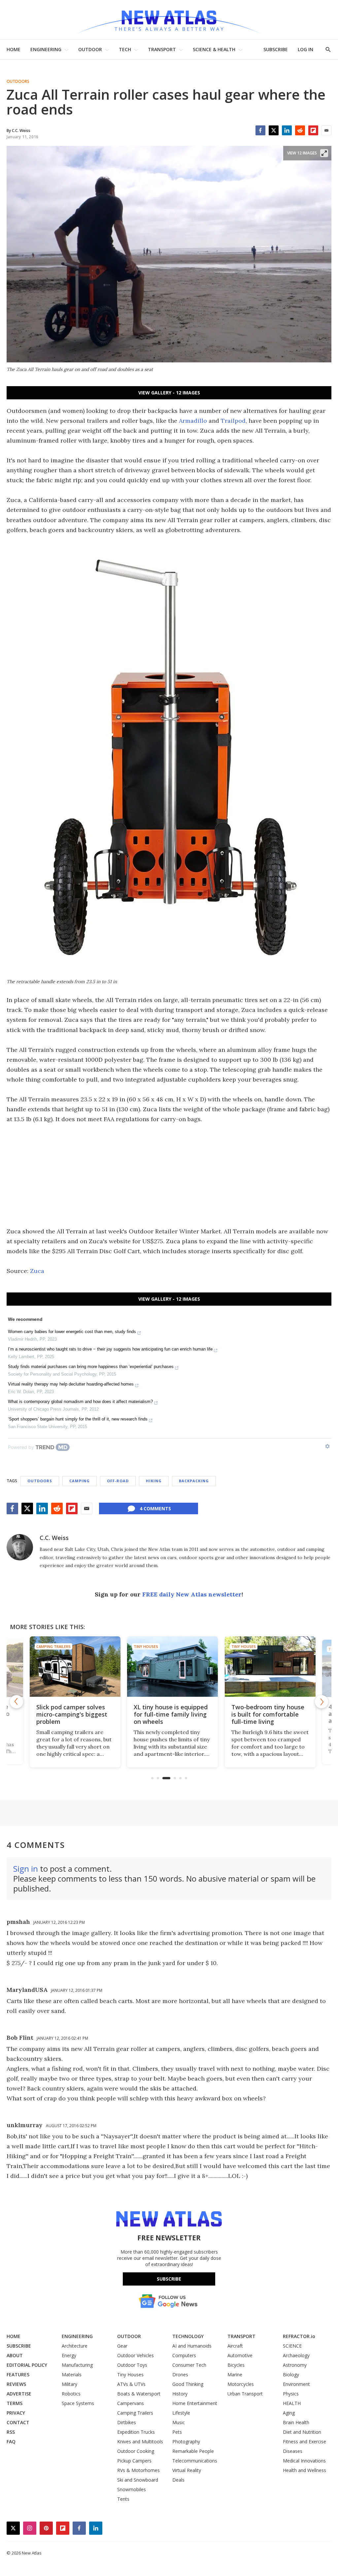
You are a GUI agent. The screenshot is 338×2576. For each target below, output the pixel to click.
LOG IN (305, 49)
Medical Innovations (304, 2461)
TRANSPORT (162, 49)
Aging (289, 2413)
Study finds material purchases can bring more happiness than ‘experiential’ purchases (91, 1367)
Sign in (26, 1869)
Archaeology (296, 2355)
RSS (11, 2432)
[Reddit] (300, 130)
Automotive (240, 2355)
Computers (184, 2355)
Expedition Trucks (136, 2432)
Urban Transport (245, 2394)
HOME (14, 49)
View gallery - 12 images (169, 393)
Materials (72, 2375)
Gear (122, 2346)
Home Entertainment (195, 2403)
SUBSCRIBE (276, 49)
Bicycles (236, 2365)
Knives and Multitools (140, 2442)
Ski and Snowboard (138, 2480)
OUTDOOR (90, 49)
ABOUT (15, 2355)
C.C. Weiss (54, 1538)
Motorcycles (241, 2384)
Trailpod (233, 421)
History (180, 2394)
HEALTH (292, 2403)
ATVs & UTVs (131, 2384)
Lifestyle (181, 2413)
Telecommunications (195, 2461)
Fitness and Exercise (304, 2442)
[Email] (326, 130)
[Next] (321, 1702)
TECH (125, 49)
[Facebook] (260, 130)
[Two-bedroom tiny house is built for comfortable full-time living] (267, 1667)
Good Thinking (188, 2384)
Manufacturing (77, 2365)
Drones (180, 2375)
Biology (291, 2375)
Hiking (154, 1481)
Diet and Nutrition (302, 2432)
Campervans (131, 2403)
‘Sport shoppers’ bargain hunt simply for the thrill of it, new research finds (78, 1419)
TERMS (15, 2403)
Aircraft (235, 2346)
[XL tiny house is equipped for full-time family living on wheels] (169, 1667)
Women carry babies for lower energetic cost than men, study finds (72, 1332)
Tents (123, 2499)
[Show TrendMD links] (327, 1446)
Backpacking (194, 1481)
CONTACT (18, 2422)
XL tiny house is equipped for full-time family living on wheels (167, 1714)
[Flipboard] (313, 130)
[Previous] (17, 1702)
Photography (186, 2442)
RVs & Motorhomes (138, 2470)
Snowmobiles (132, 2489)
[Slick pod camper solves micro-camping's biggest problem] (71, 1667)
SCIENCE (292, 2346)
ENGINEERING (46, 49)
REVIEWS (16, 2384)
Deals (178, 2480)
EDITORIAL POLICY (27, 2365)
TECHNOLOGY (188, 2336)
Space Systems (78, 2403)
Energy (69, 2355)
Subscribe (169, 2279)
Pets (177, 2432)
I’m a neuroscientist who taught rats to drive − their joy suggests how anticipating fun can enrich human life (110, 1349)
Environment (296, 2384)
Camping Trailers (50, 1646)
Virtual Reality (187, 2470)
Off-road (118, 1481)
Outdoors (18, 82)
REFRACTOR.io (299, 2336)
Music (179, 2422)
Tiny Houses (142, 1646)
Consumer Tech (189, 2365)
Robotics (71, 2394)
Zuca (37, 1271)
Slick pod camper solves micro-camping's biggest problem (68, 1714)
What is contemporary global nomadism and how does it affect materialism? (80, 1402)
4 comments (155, 1508)
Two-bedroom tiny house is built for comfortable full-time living (264, 1714)
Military (69, 2384)
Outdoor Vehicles (135, 2355)
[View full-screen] (324, 153)
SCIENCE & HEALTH (214, 49)
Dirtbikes (127, 2422)
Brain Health (296, 2422)
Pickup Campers (134, 2461)
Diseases (293, 2451)
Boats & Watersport (139, 2394)
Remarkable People (193, 2451)
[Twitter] (274, 130)
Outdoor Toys (132, 2365)
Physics (291, 2394)
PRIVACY (16, 2413)
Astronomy (295, 2365)
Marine (235, 2375)
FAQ (11, 2442)
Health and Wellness (304, 2470)
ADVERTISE (19, 2394)
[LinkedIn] (287, 130)
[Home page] (169, 20)
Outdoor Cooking (136, 2451)
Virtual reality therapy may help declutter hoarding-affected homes (71, 1384)
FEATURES (18, 2375)
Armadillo (193, 421)
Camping (80, 1481)
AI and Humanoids (192, 2346)
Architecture (75, 2346)
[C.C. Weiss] (20, 1547)
